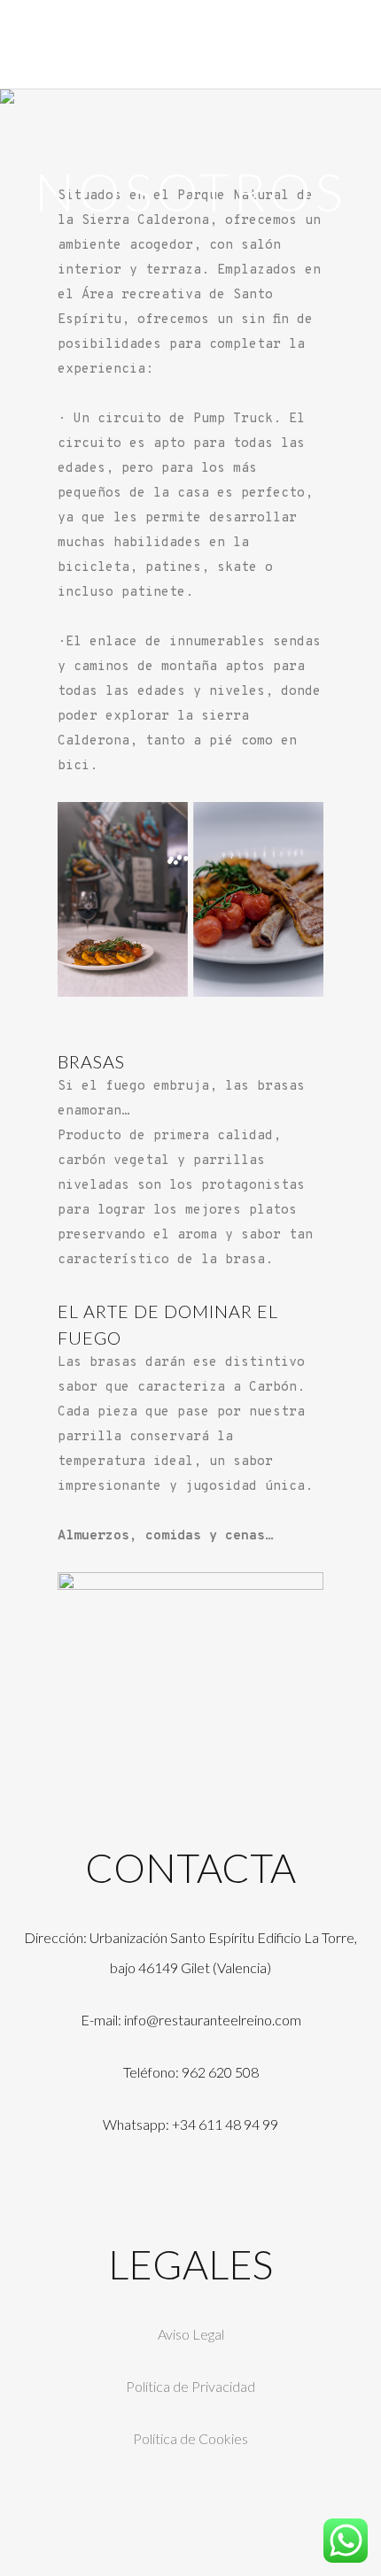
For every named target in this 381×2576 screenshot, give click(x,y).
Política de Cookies (190, 2438)
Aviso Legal (191, 2334)
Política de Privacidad (190, 2386)
